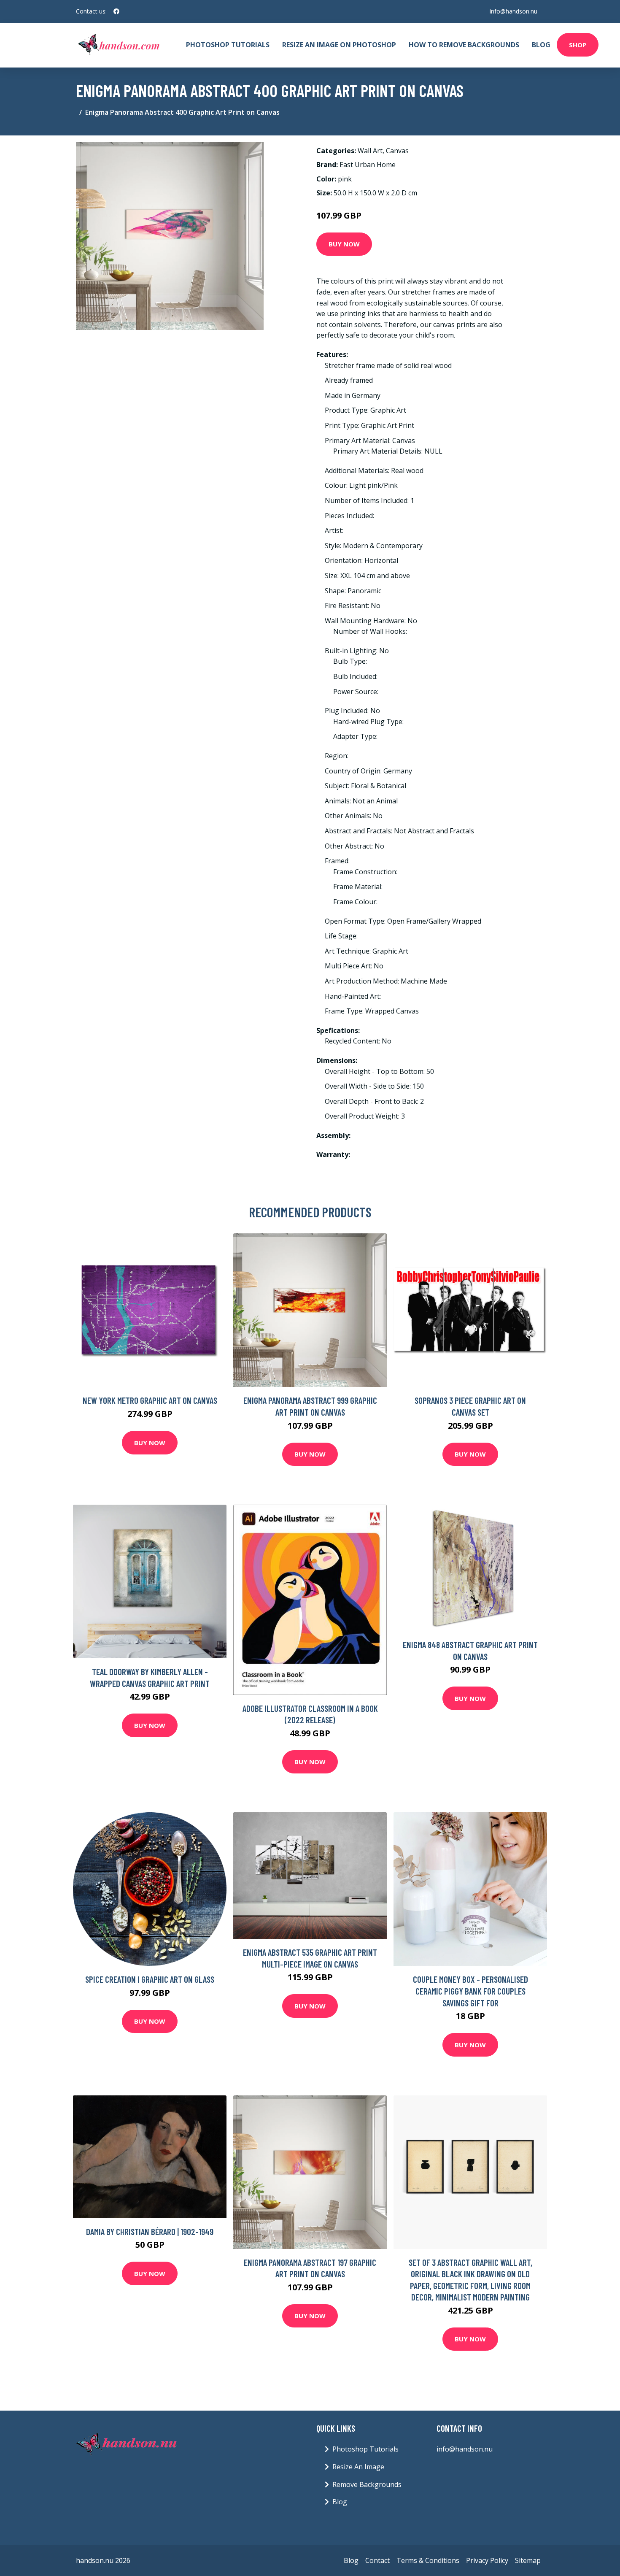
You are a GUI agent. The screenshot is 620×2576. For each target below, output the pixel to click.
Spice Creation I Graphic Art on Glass (150, 1979)
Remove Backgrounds (367, 2484)
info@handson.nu (514, 11)
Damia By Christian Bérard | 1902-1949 (150, 2231)
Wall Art (370, 151)
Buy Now (344, 244)
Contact (377, 2560)
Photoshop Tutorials (228, 45)
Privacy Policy (487, 2560)
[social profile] (116, 11)
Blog (541, 45)
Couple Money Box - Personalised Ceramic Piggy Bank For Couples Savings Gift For (470, 1991)
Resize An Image (358, 2467)
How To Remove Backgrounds (464, 45)
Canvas (397, 151)
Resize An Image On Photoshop (339, 45)
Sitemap (528, 2560)
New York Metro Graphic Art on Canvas (150, 1400)
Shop (578, 45)
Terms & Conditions (428, 2560)
